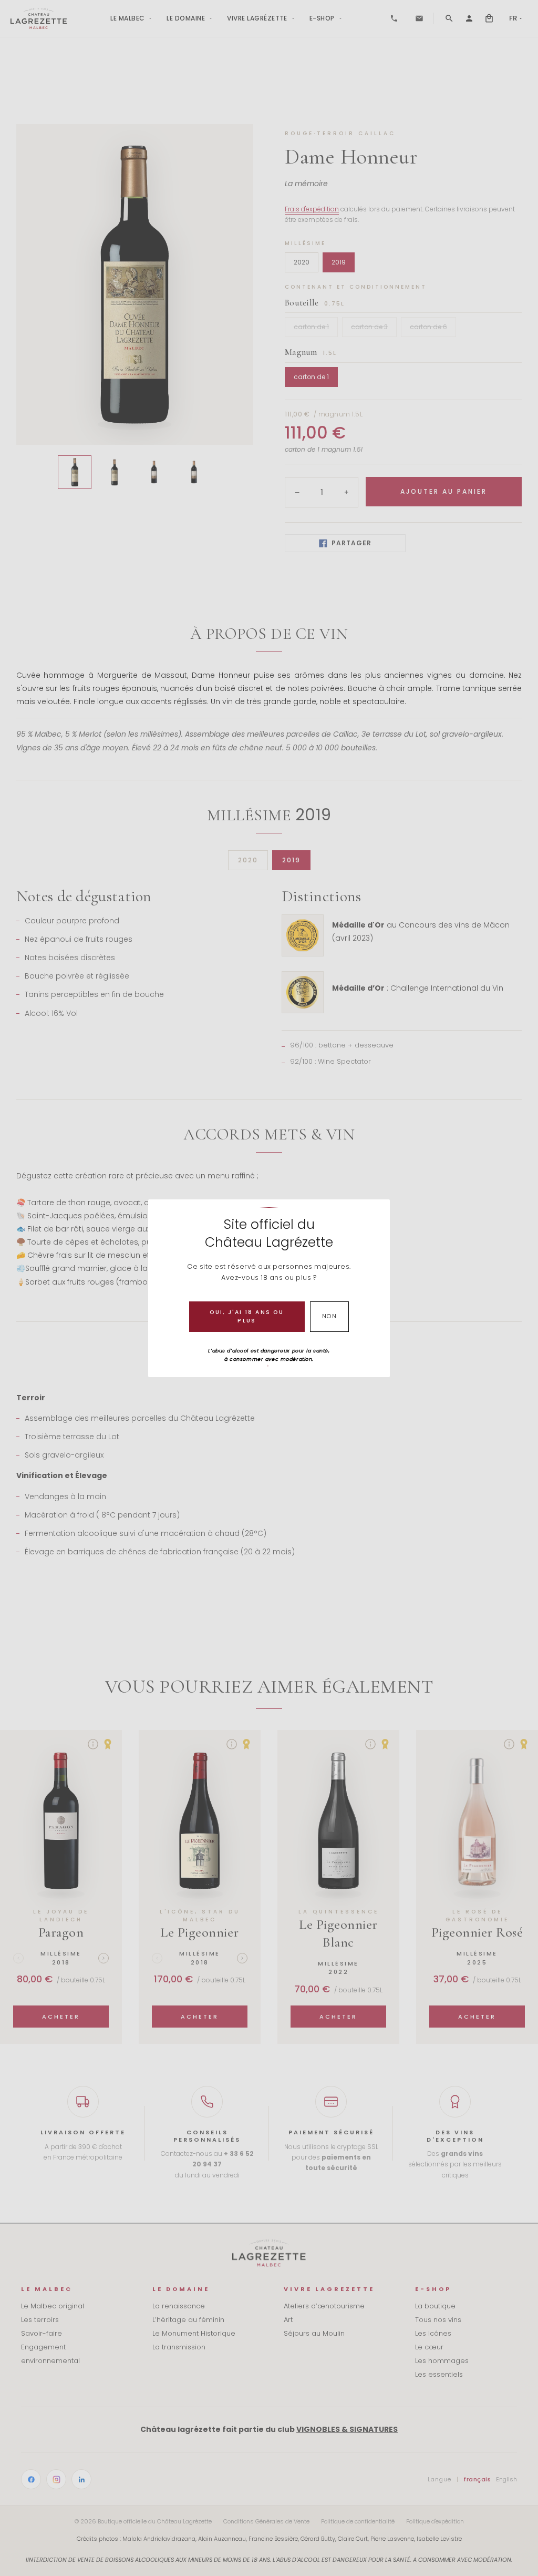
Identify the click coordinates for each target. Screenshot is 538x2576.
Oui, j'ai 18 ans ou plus (247, 1316)
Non (330, 1316)
